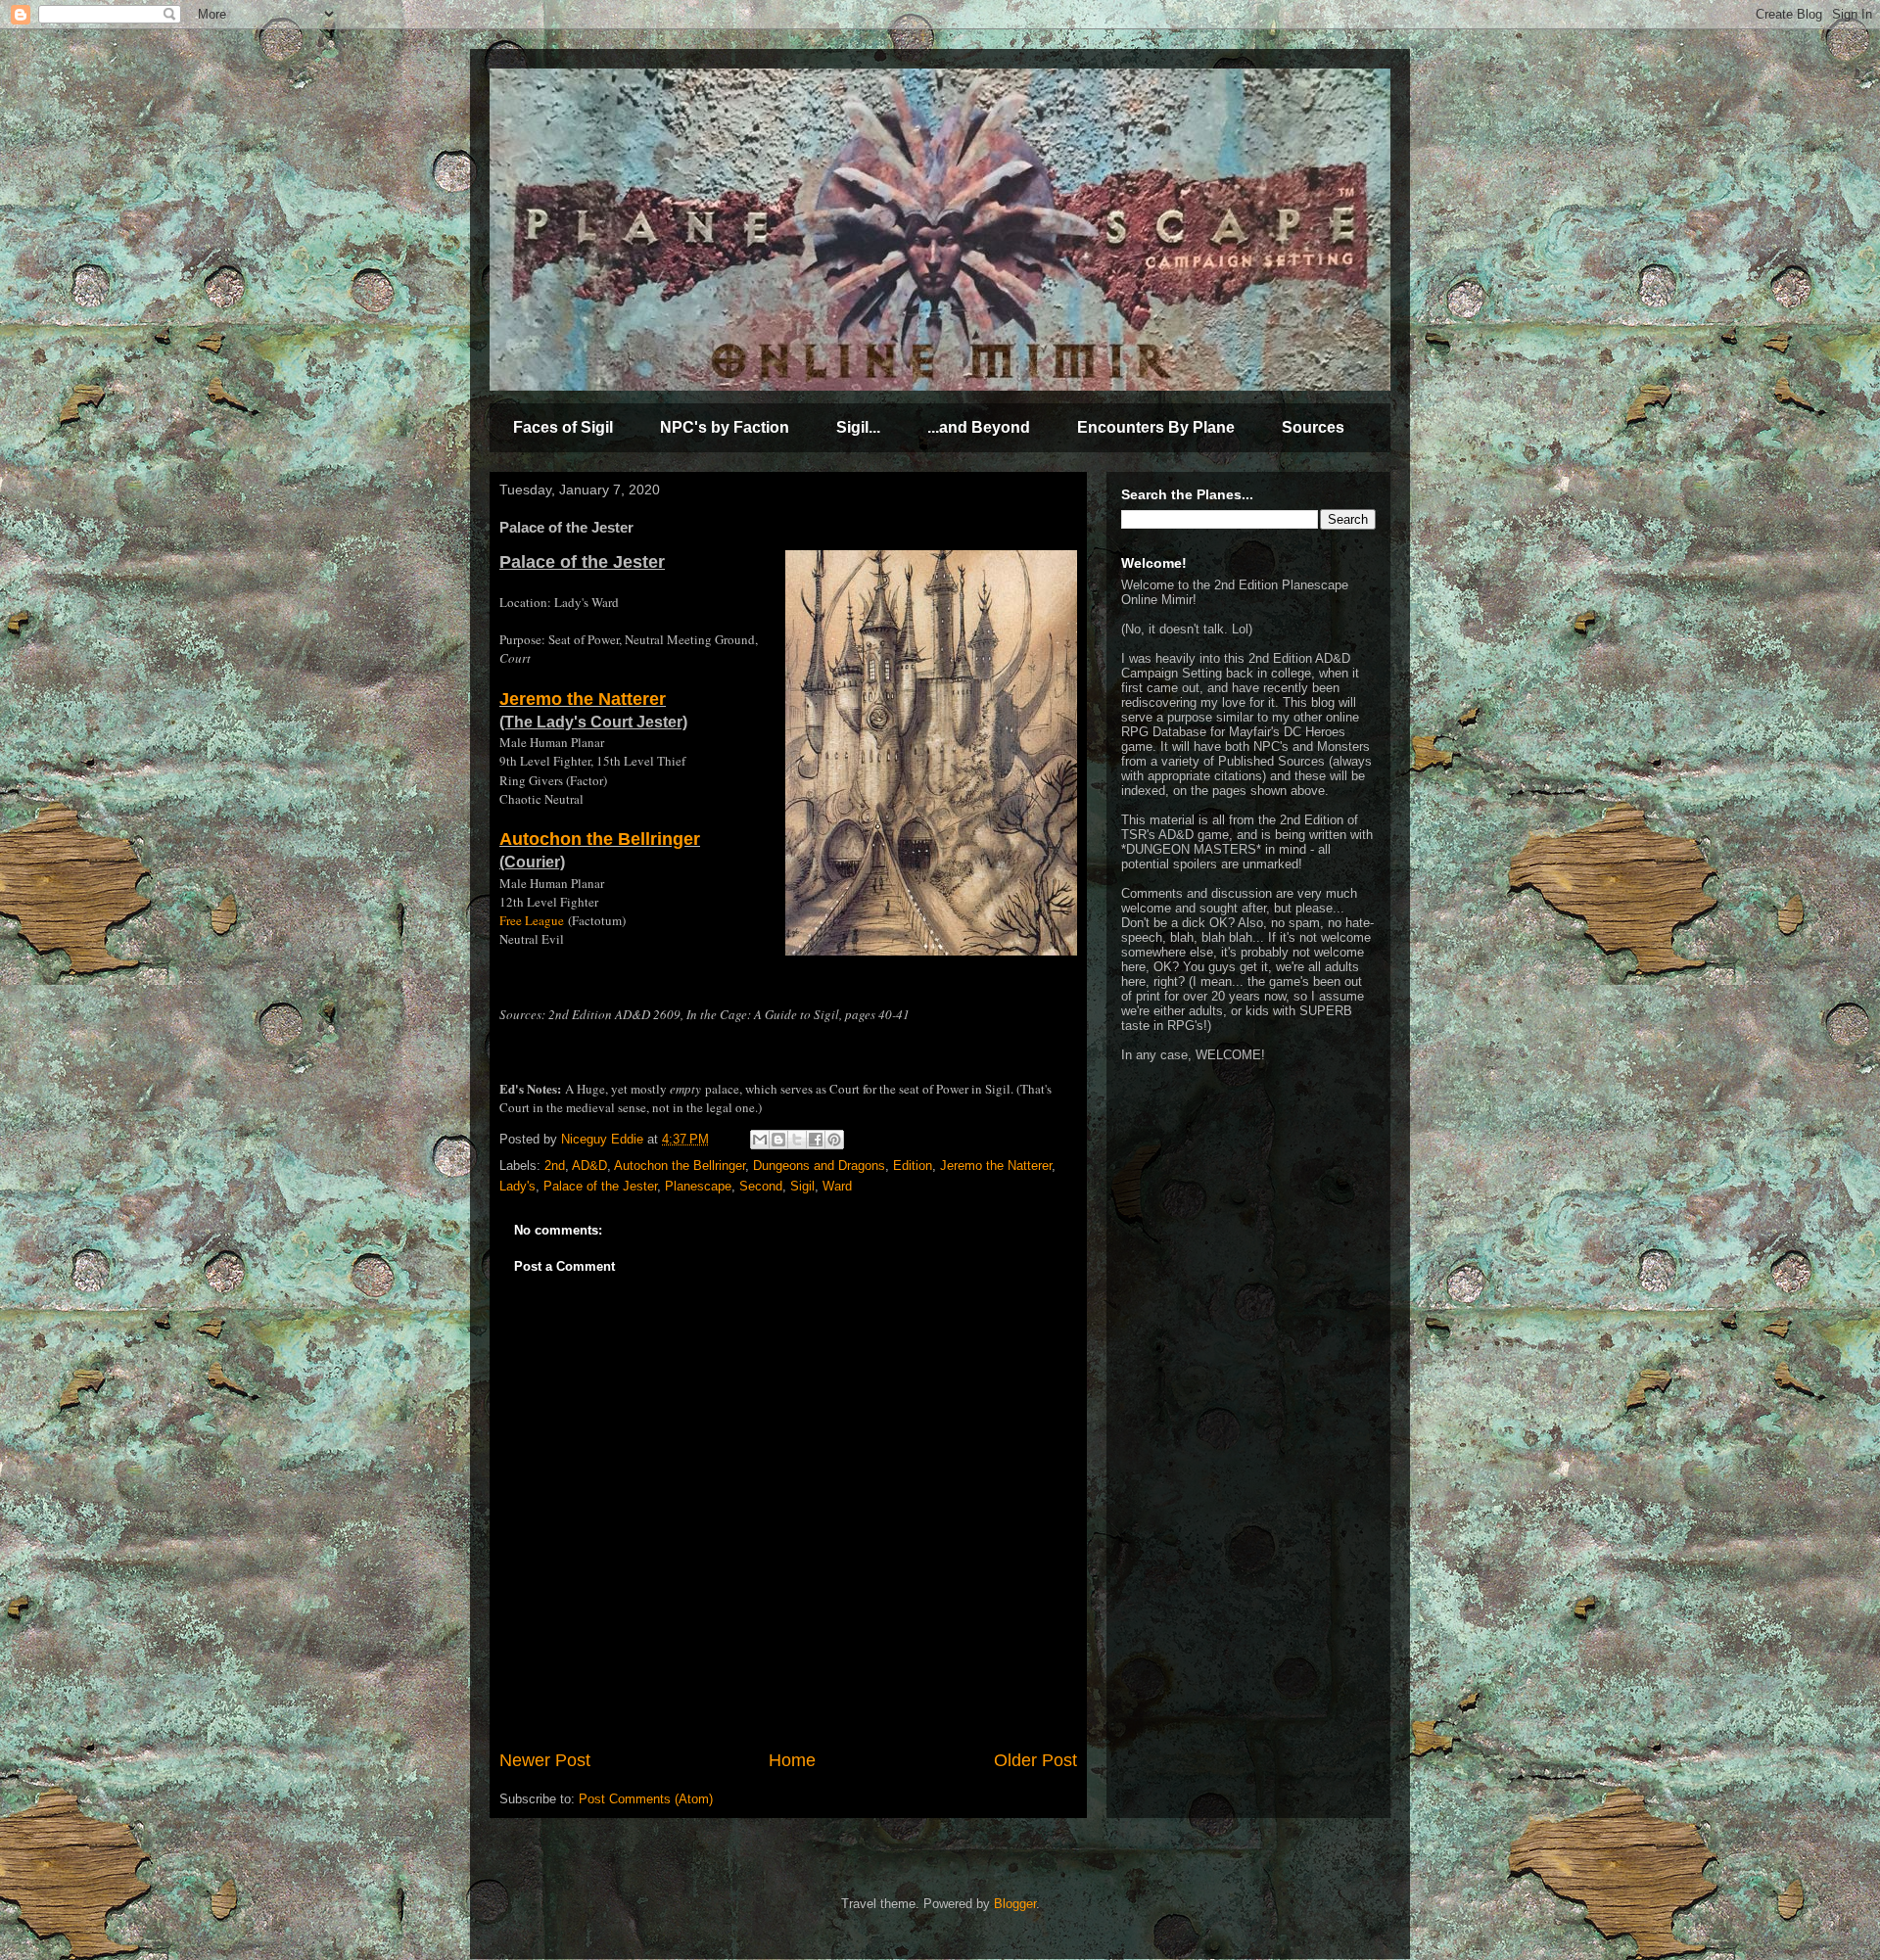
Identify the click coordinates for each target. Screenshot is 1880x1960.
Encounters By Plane (1156, 427)
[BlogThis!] (778, 1140)
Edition (913, 1166)
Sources (1313, 427)
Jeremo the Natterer (583, 699)
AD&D (589, 1166)
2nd (555, 1166)
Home (792, 1760)
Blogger (1015, 1904)
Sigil (802, 1186)
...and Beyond (979, 427)
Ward (837, 1186)
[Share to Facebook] (816, 1140)
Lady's (517, 1186)
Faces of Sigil (563, 427)
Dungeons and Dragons (819, 1166)
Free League (532, 920)
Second (761, 1186)
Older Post (1035, 1760)
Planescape (698, 1186)
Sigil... (858, 427)
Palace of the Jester (600, 1186)
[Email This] (760, 1140)
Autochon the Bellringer (600, 839)
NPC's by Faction (725, 427)
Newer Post (545, 1760)
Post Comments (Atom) (646, 1799)
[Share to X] (797, 1140)
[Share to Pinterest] (834, 1140)
